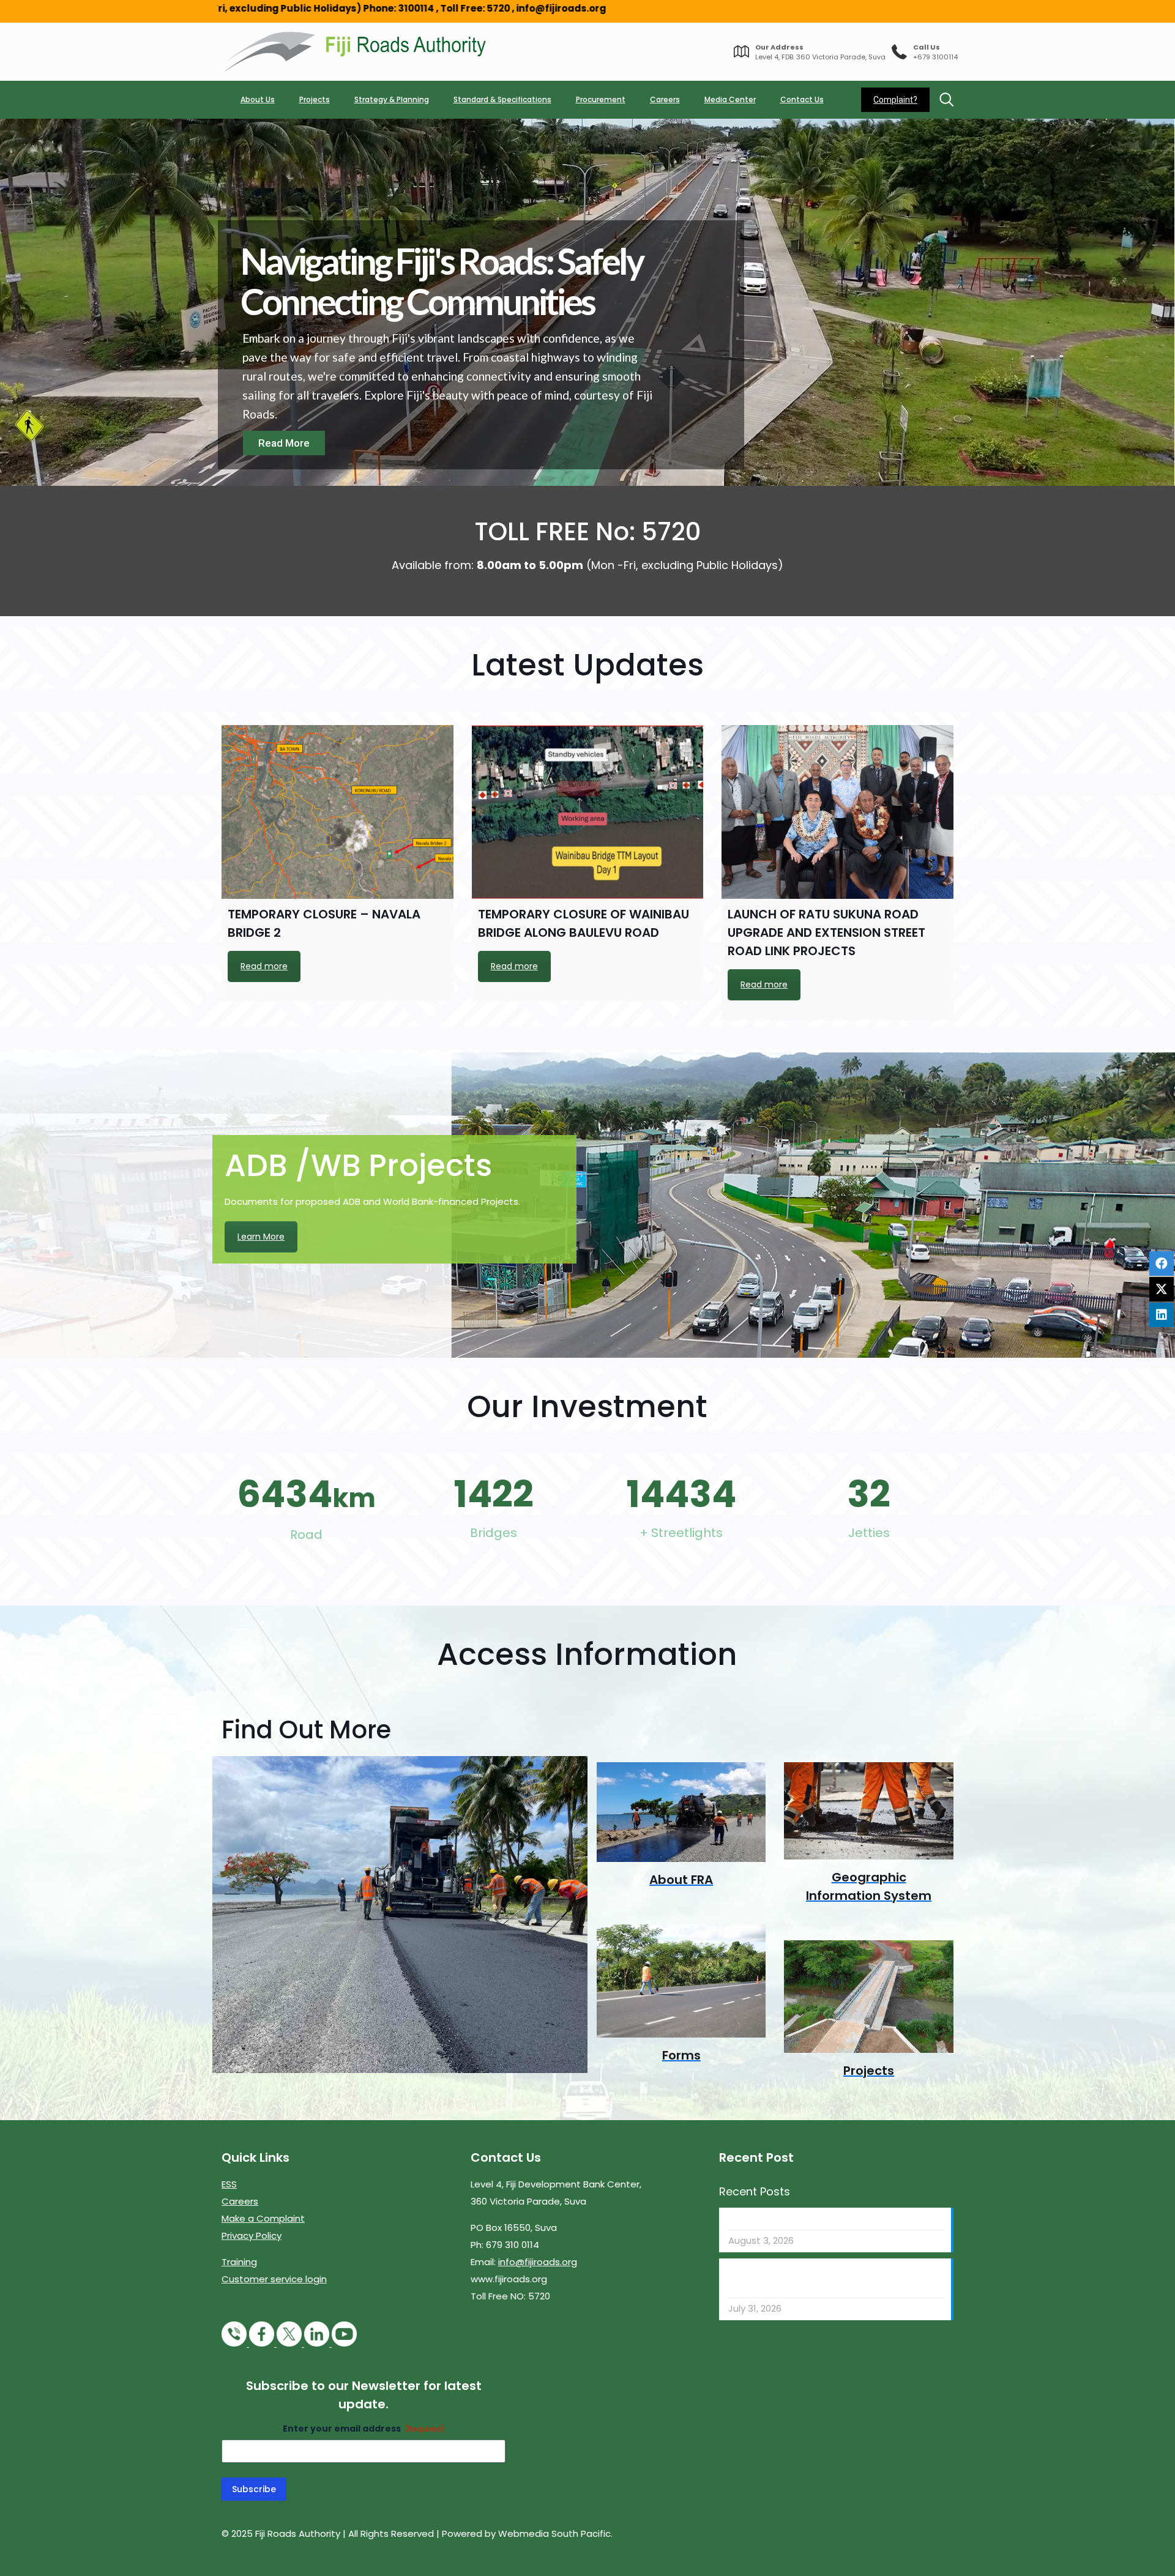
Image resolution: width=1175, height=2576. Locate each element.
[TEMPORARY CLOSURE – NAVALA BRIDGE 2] (338, 812)
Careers (240, 2201)
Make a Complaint (263, 2218)
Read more (264, 966)
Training (239, 2262)
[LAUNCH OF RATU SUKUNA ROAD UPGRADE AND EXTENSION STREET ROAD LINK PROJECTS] (837, 812)
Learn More (261, 1237)
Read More (284, 443)
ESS (229, 2184)
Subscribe (254, 2489)
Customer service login (274, 2279)
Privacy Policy (252, 2235)
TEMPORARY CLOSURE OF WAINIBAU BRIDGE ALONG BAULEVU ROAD (822, 2278)
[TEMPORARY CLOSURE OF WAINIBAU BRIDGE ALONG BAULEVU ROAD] (588, 812)
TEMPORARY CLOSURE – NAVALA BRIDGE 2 (819, 2219)
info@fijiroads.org (538, 2262)
